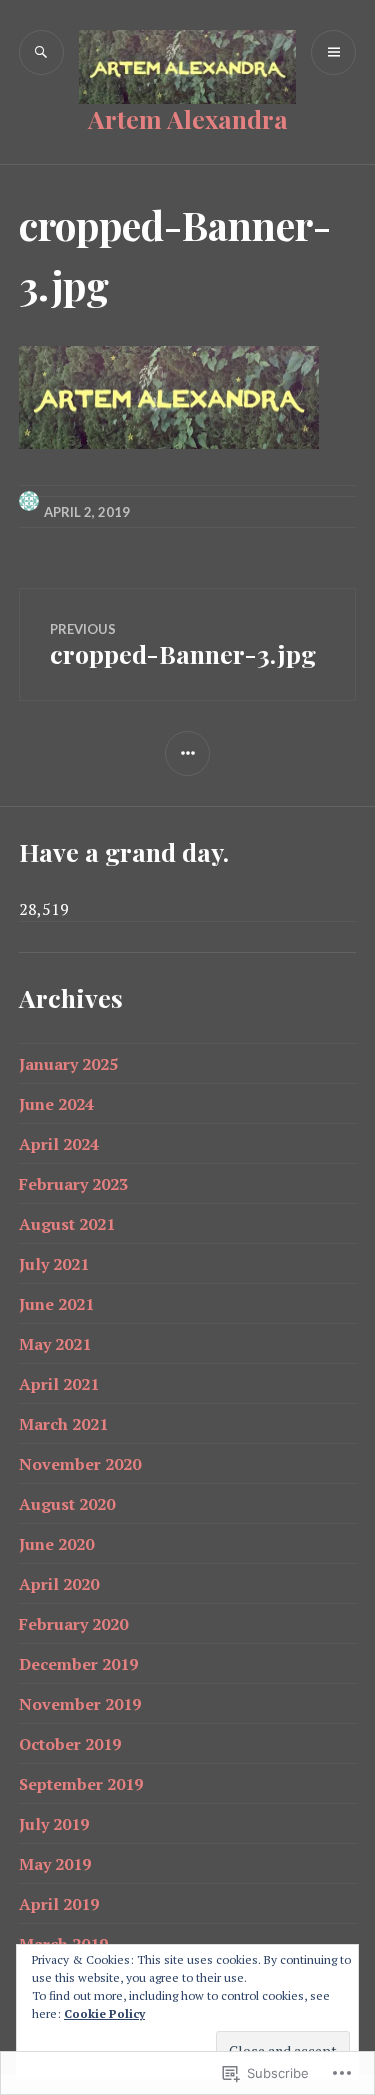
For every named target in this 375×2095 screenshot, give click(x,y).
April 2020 (59, 1584)
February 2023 (73, 1184)
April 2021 (59, 1384)
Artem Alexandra (188, 118)
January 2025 (68, 1064)
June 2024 (56, 1104)
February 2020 (73, 1624)
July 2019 (54, 1824)
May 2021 (55, 1344)
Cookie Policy (104, 2013)
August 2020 (67, 1504)
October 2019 (70, 1744)
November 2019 (80, 1704)
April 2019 (59, 1904)
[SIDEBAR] (187, 753)
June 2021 (56, 1304)
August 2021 (67, 1224)
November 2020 (80, 1464)
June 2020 (56, 1544)
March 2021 (63, 1424)
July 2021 (54, 1264)
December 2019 (78, 1664)
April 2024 (59, 1144)
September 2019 (81, 1784)
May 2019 (55, 1864)
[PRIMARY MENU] (333, 52)
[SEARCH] (41, 52)
